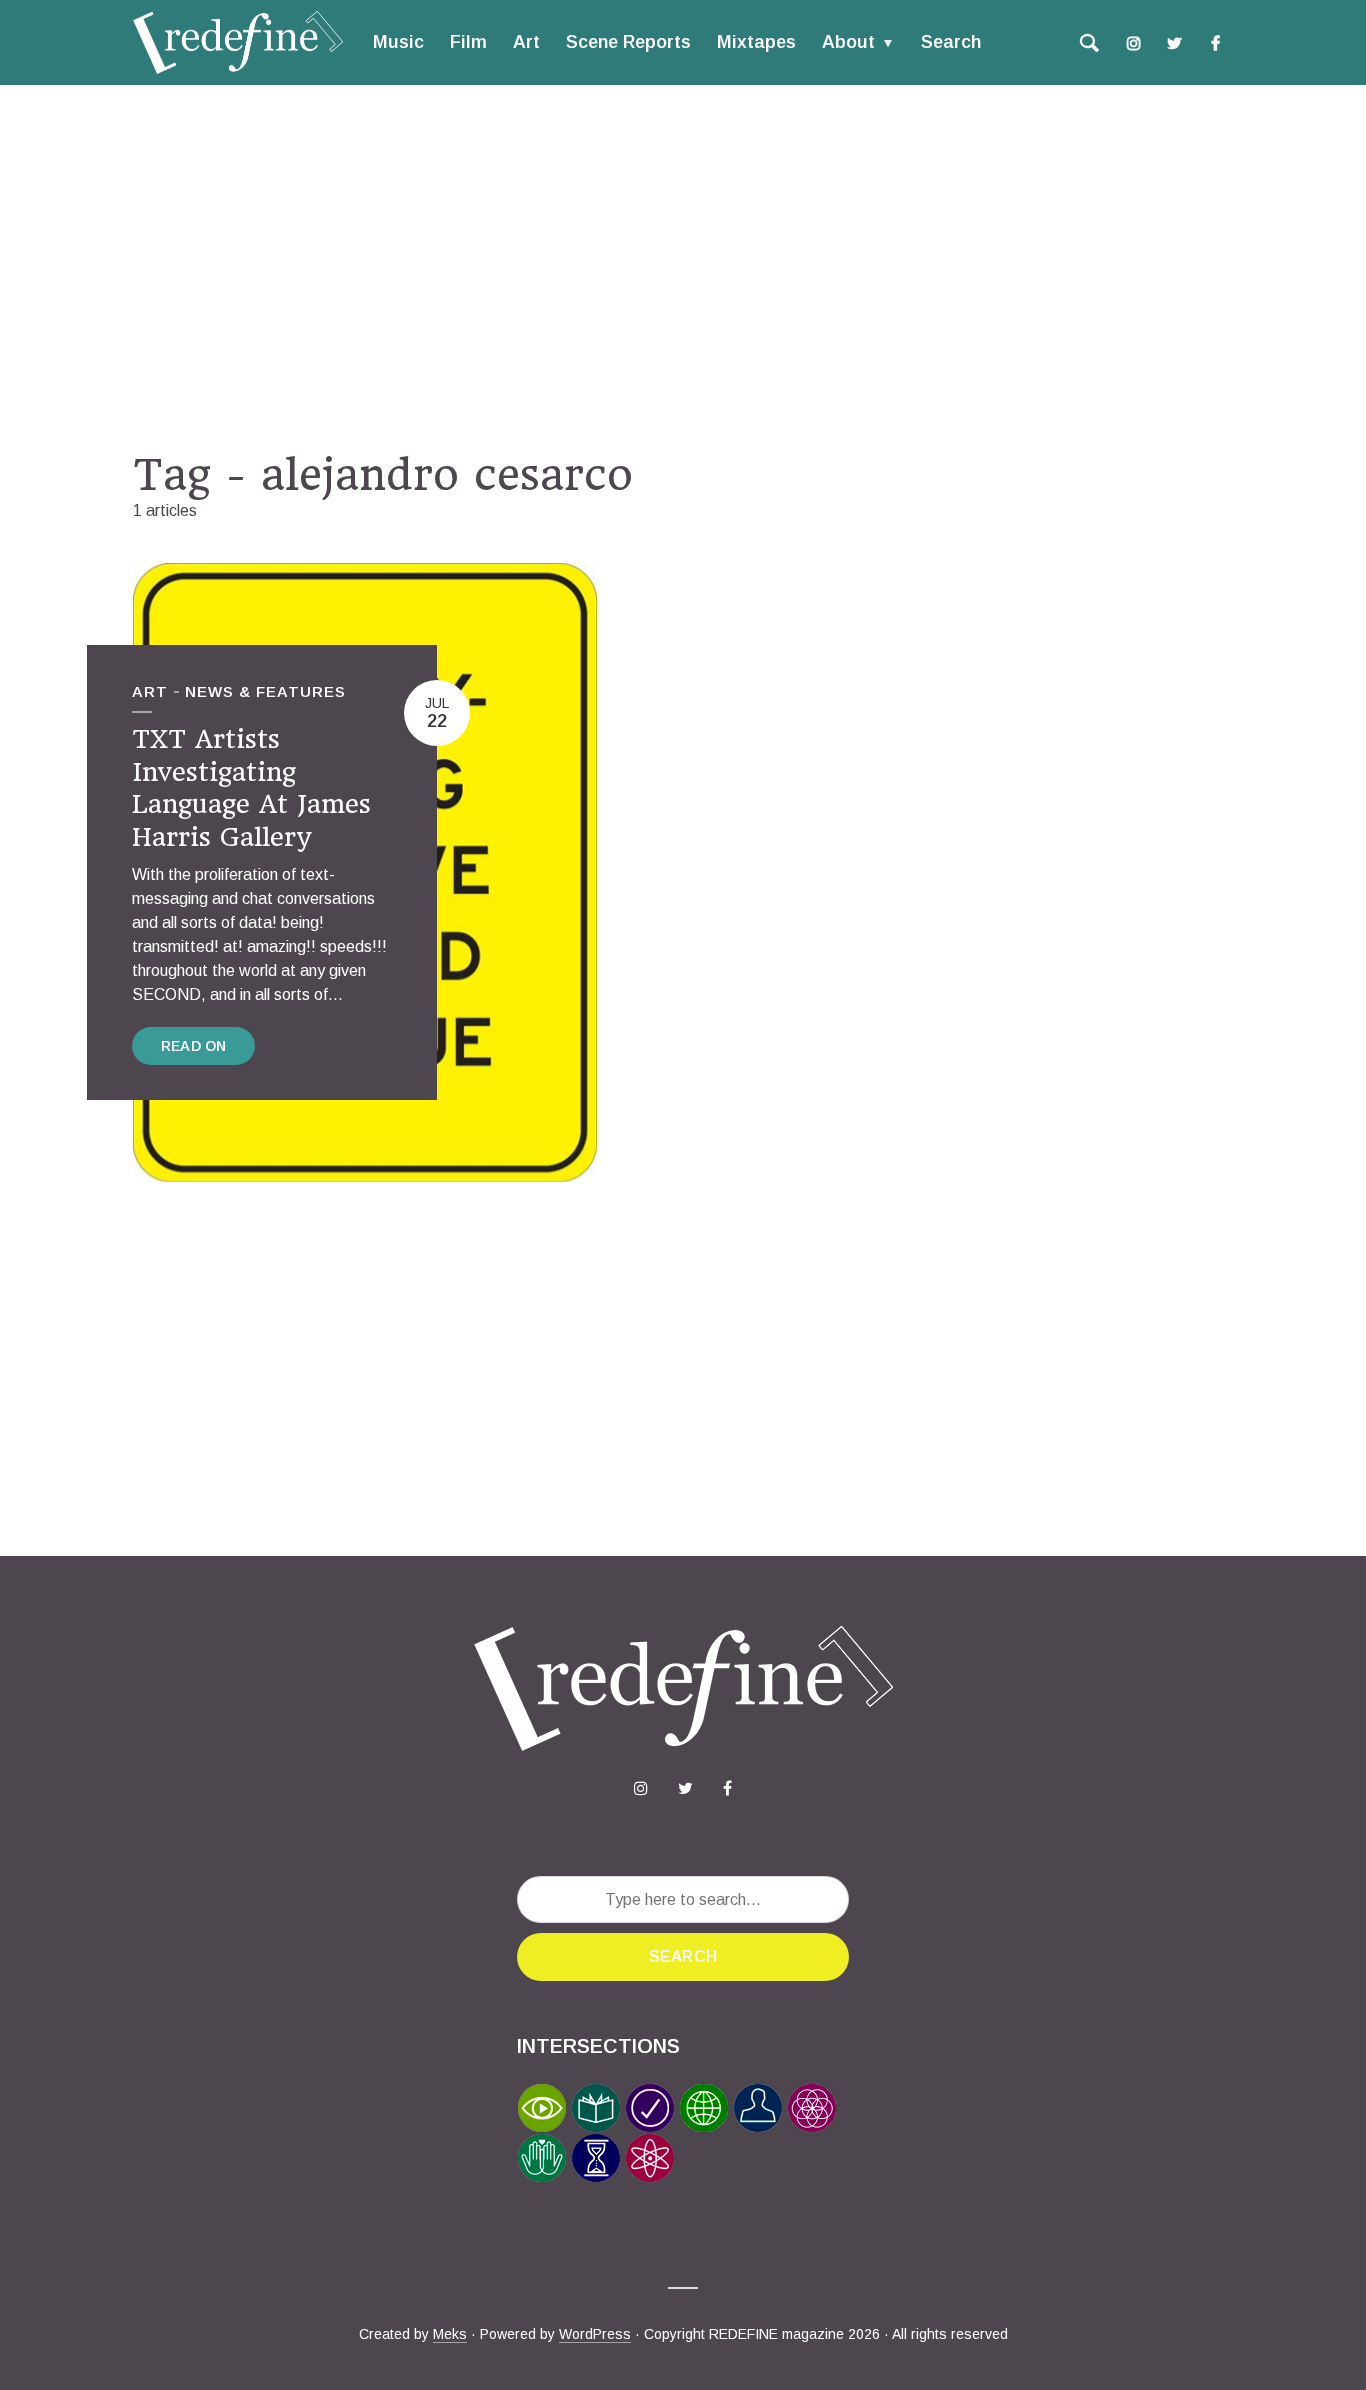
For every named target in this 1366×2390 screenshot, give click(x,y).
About (848, 42)
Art (526, 42)
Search (951, 42)
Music (398, 42)
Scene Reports (628, 42)
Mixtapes (756, 42)
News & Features (265, 691)
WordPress (595, 2334)
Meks (450, 2334)
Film (468, 42)
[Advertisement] (683, 267)
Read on (193, 1046)
